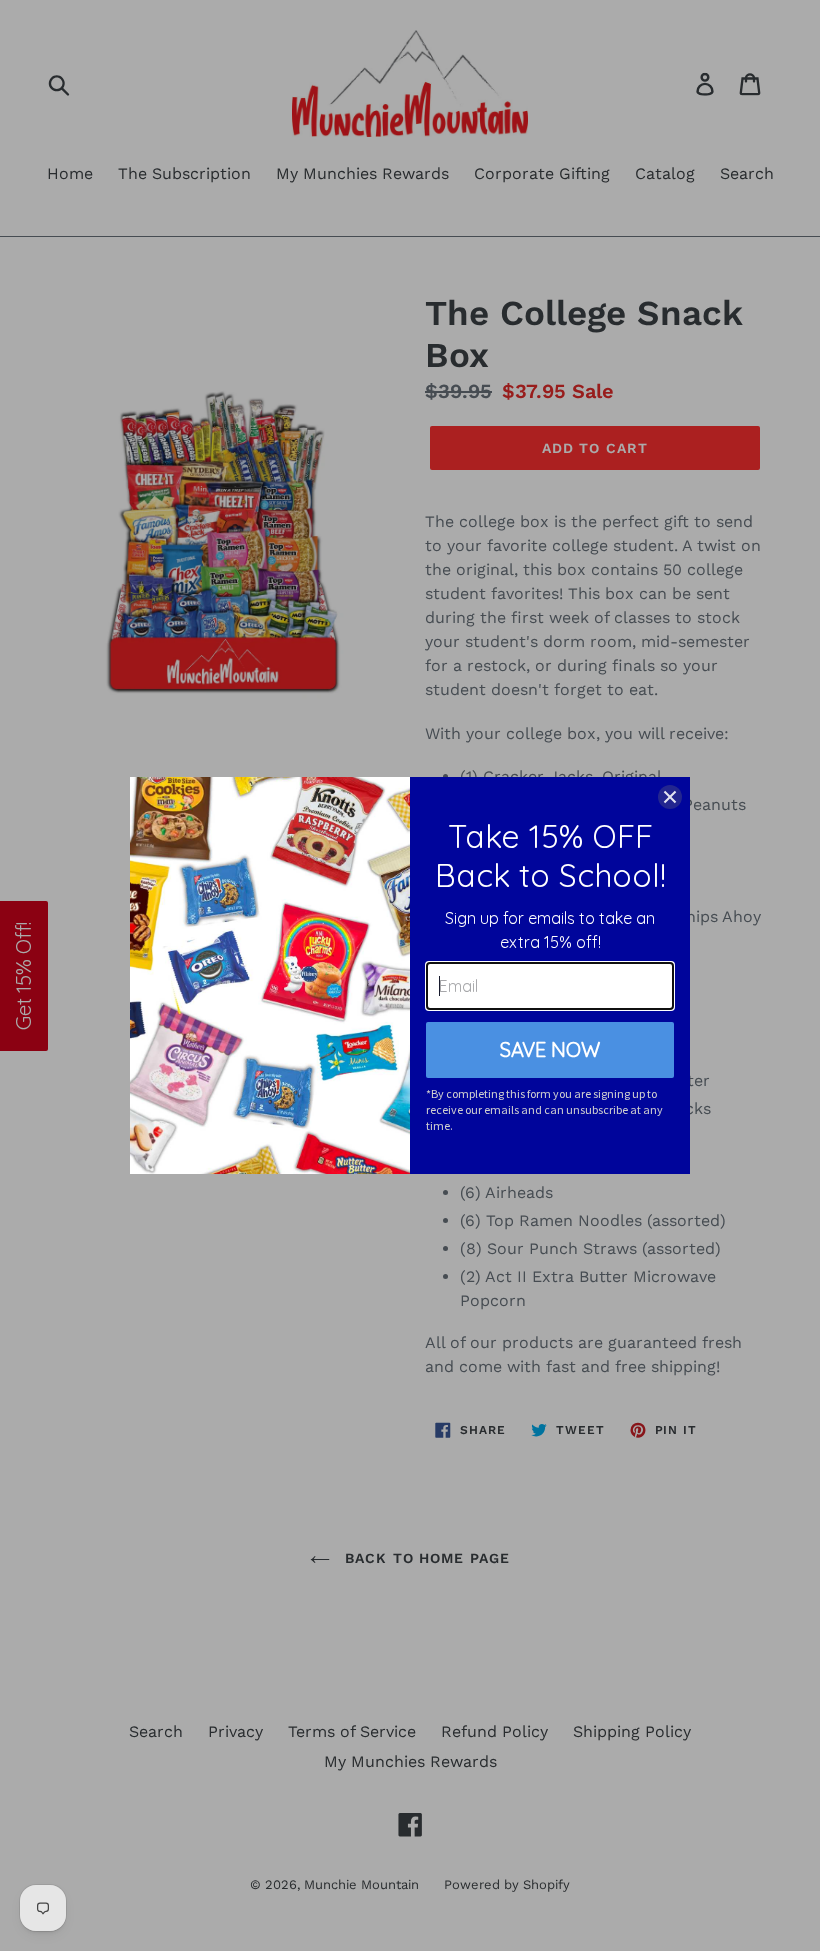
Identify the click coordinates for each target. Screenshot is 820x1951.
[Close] (670, 797)
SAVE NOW (550, 1049)
